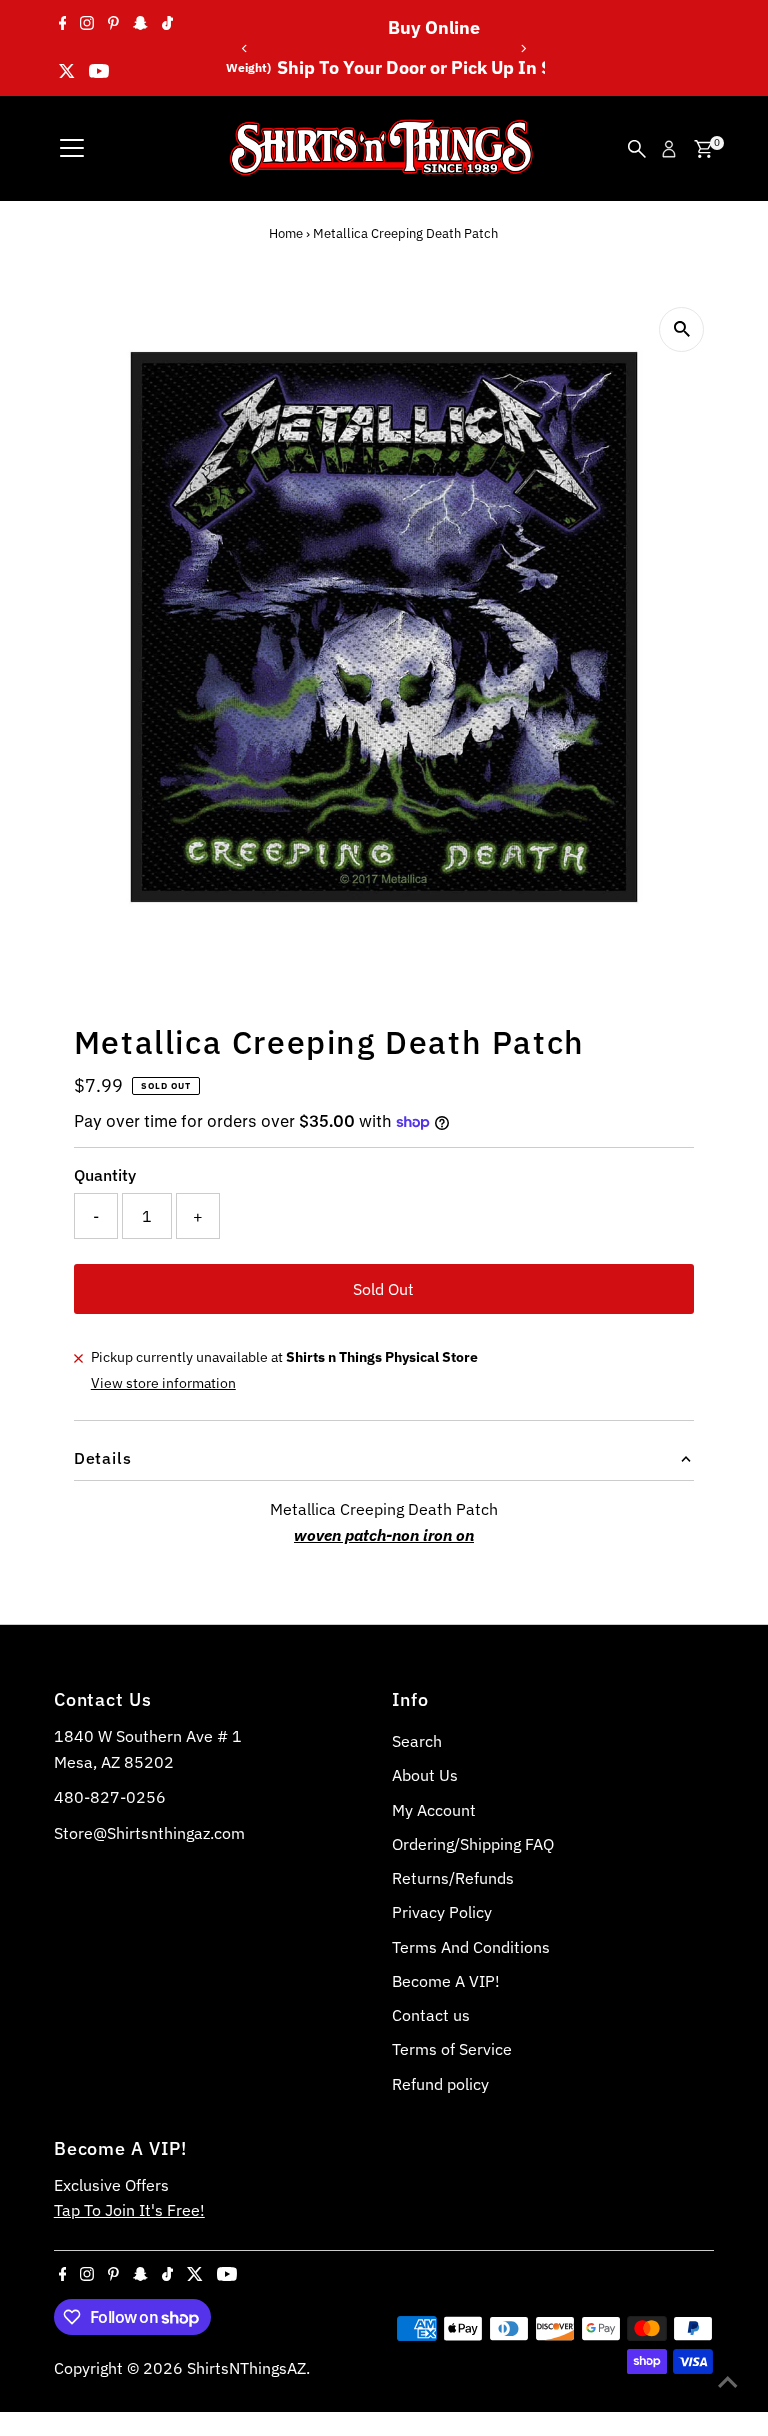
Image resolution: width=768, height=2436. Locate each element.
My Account (434, 1810)
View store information (163, 1383)
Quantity (105, 1175)
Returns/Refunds (453, 1878)
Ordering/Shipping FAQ (473, 1844)
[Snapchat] (140, 24)
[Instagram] (87, 24)
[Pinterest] (113, 24)
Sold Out (383, 1289)
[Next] (522, 48)
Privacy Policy (442, 1912)
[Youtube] (99, 72)
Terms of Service (452, 2049)
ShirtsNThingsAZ (246, 2368)
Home (286, 233)
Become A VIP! (446, 1981)
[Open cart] (703, 149)
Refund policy (440, 2084)
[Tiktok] (167, 24)
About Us (425, 1775)
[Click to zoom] (681, 329)
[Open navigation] (72, 149)
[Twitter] (67, 72)
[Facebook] (63, 24)
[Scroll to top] (728, 2381)
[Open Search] (637, 149)
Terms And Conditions (471, 1947)
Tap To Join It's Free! (129, 2210)
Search (417, 1741)
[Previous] (245, 48)
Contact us (431, 2015)
